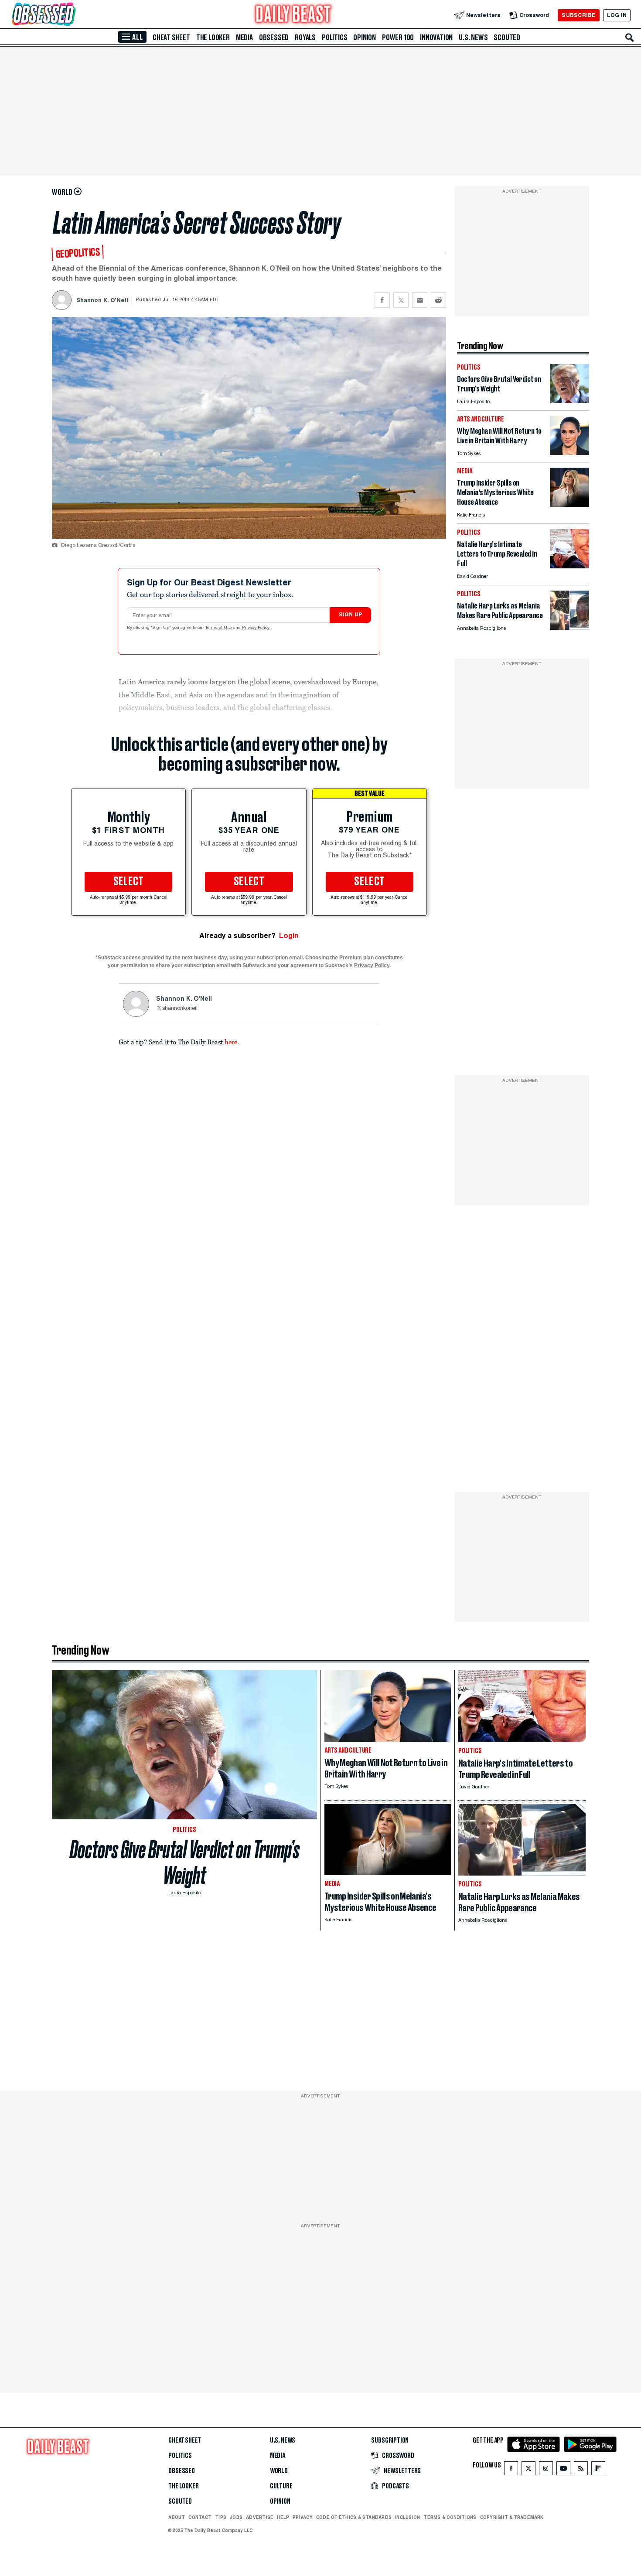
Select (129, 882)
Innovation (436, 37)
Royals (305, 37)
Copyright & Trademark (512, 2517)
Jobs (236, 2517)
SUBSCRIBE (578, 15)
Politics (334, 37)
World (279, 2471)
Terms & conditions (450, 2517)
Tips (221, 2517)
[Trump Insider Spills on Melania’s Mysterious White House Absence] (569, 505)
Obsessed (274, 37)
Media (244, 37)
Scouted (507, 37)
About (177, 2517)
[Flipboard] (598, 2470)
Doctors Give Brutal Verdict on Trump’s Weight (185, 1862)
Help (283, 2517)
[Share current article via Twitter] (401, 300)
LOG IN (617, 15)
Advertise (260, 2517)
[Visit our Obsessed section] (72, 15)
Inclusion (407, 2517)
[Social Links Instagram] (546, 2470)
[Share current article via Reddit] (438, 300)
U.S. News (473, 37)
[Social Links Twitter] (528, 2470)
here (231, 1042)
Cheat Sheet (171, 37)
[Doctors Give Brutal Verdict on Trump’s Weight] (569, 401)
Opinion (365, 37)
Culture (281, 2486)
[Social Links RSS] (581, 2470)
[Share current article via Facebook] (382, 300)
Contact (200, 2517)
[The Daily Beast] (293, 15)
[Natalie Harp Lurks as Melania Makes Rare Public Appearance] (569, 627)
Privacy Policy (256, 628)
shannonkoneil (180, 1009)
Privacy (303, 2517)
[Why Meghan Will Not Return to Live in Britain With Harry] (569, 453)
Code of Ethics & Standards (354, 2517)
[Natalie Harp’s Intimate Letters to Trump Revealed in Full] (569, 566)
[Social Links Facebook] (511, 2470)
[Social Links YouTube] (563, 2470)
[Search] (630, 37)
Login (289, 936)
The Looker (213, 37)
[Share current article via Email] (420, 300)
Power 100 (398, 37)
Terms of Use (219, 628)
